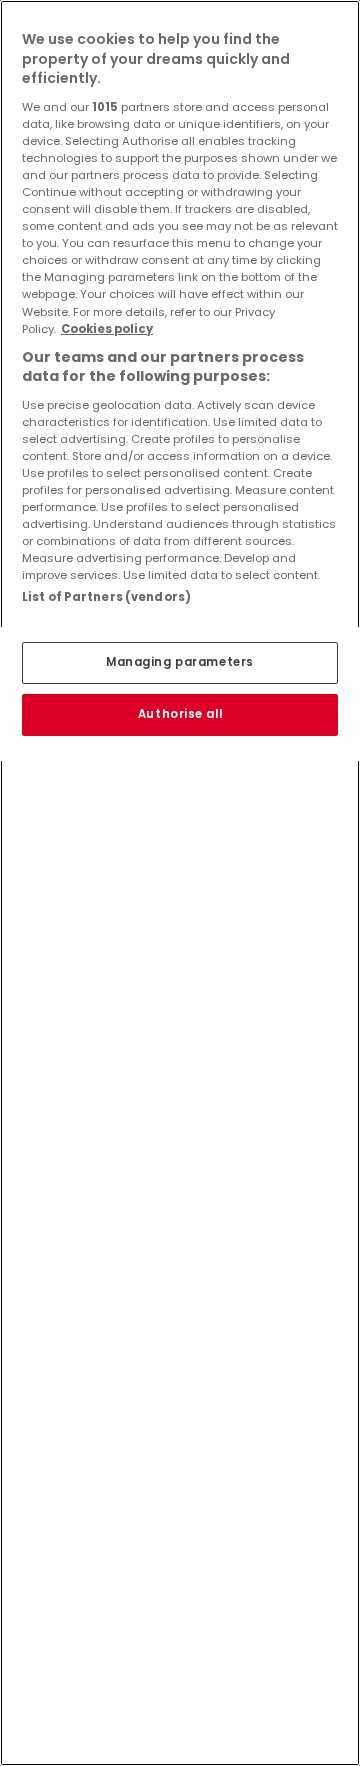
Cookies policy (107, 329)
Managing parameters (180, 662)
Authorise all (180, 714)
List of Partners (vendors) (106, 597)
